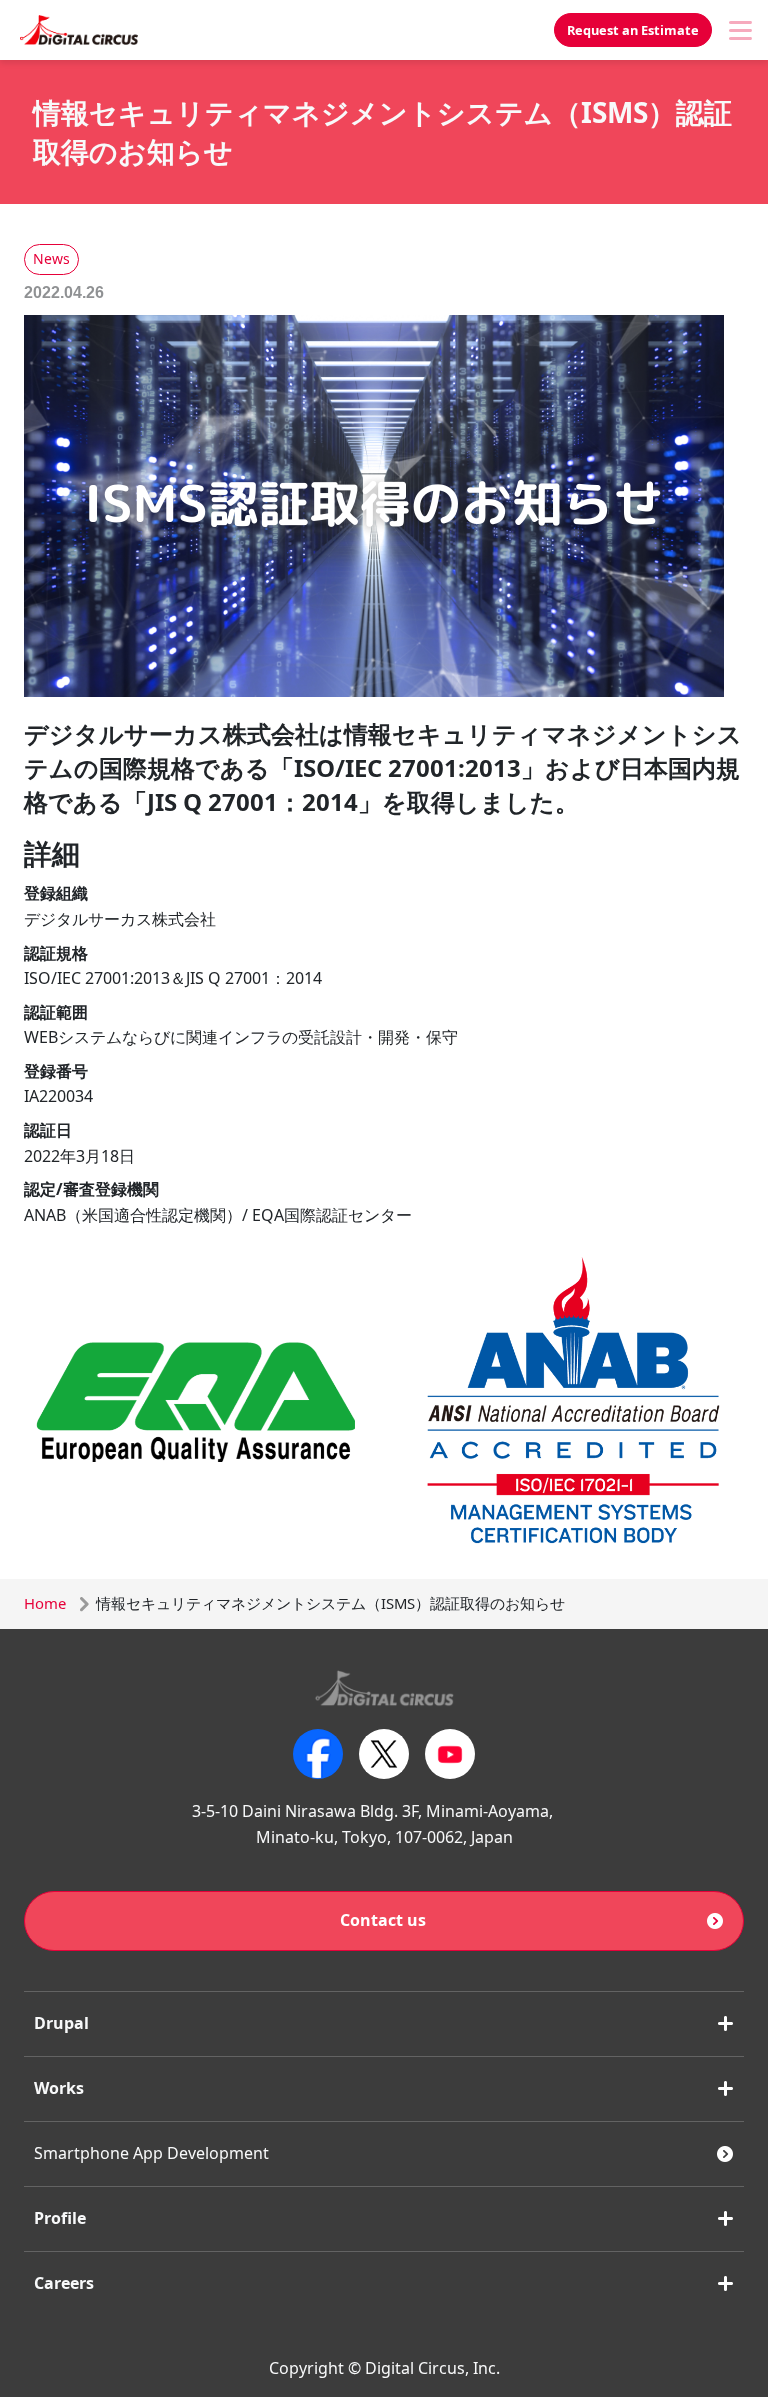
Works (59, 2088)
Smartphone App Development (151, 2153)
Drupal (61, 2023)
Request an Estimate (633, 30)
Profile (60, 2218)
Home (45, 1603)
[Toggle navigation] (740, 30)
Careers (64, 2283)
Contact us (383, 1920)
